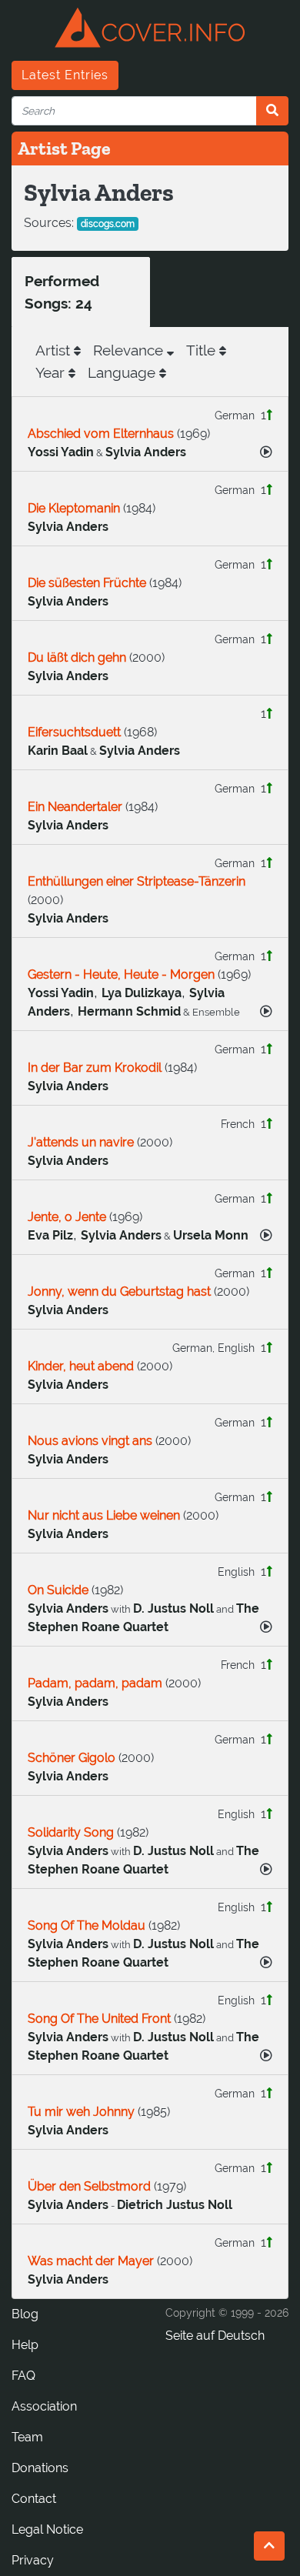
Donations (40, 2468)
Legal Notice (47, 2529)
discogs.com (108, 224)
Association (44, 2406)
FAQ (23, 2376)
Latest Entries (65, 75)
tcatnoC (34, 2499)
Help (25, 2345)
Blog (25, 2314)
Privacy (33, 2560)
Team (27, 2437)
